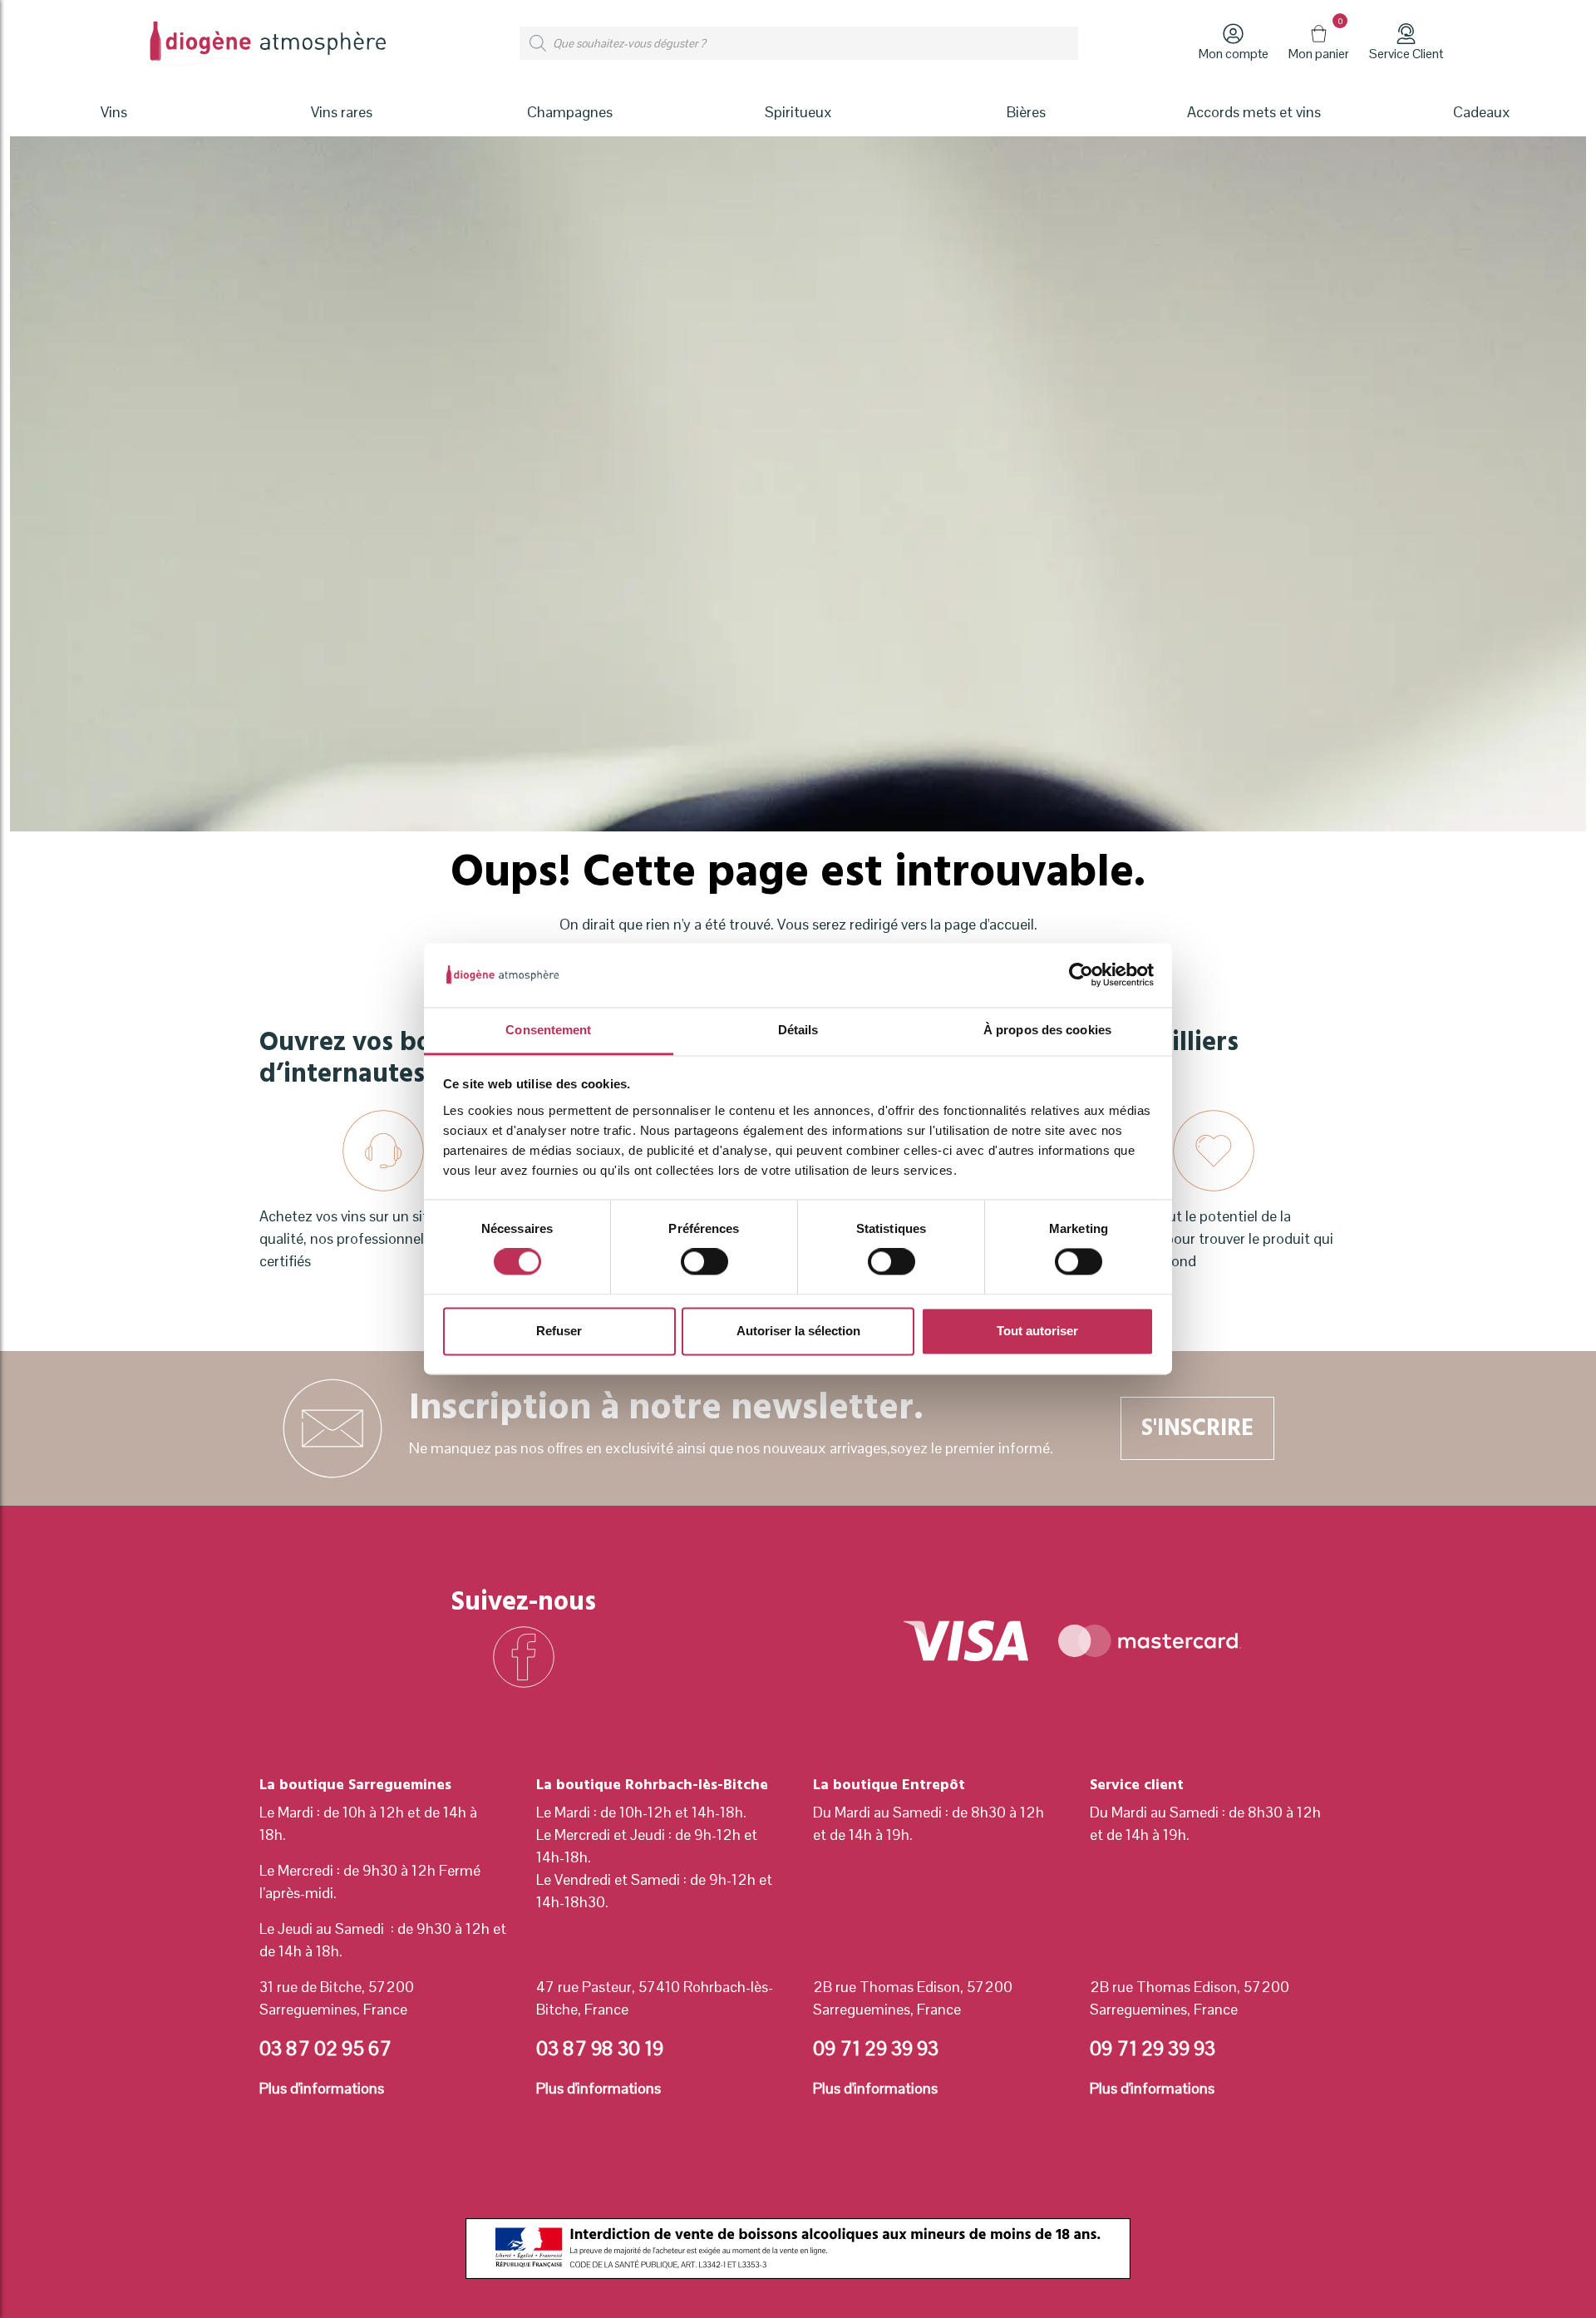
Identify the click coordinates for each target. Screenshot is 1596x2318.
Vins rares (342, 112)
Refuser (559, 1331)
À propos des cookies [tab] (1047, 1030)
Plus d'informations (322, 2088)
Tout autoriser (1037, 1331)
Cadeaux (1482, 112)
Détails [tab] (798, 1030)
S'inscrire (1197, 1428)
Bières (1026, 112)
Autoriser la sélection (798, 1331)
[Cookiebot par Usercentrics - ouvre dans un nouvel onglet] (1081, 975)
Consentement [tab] (548, 1030)
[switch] (704, 1262)
